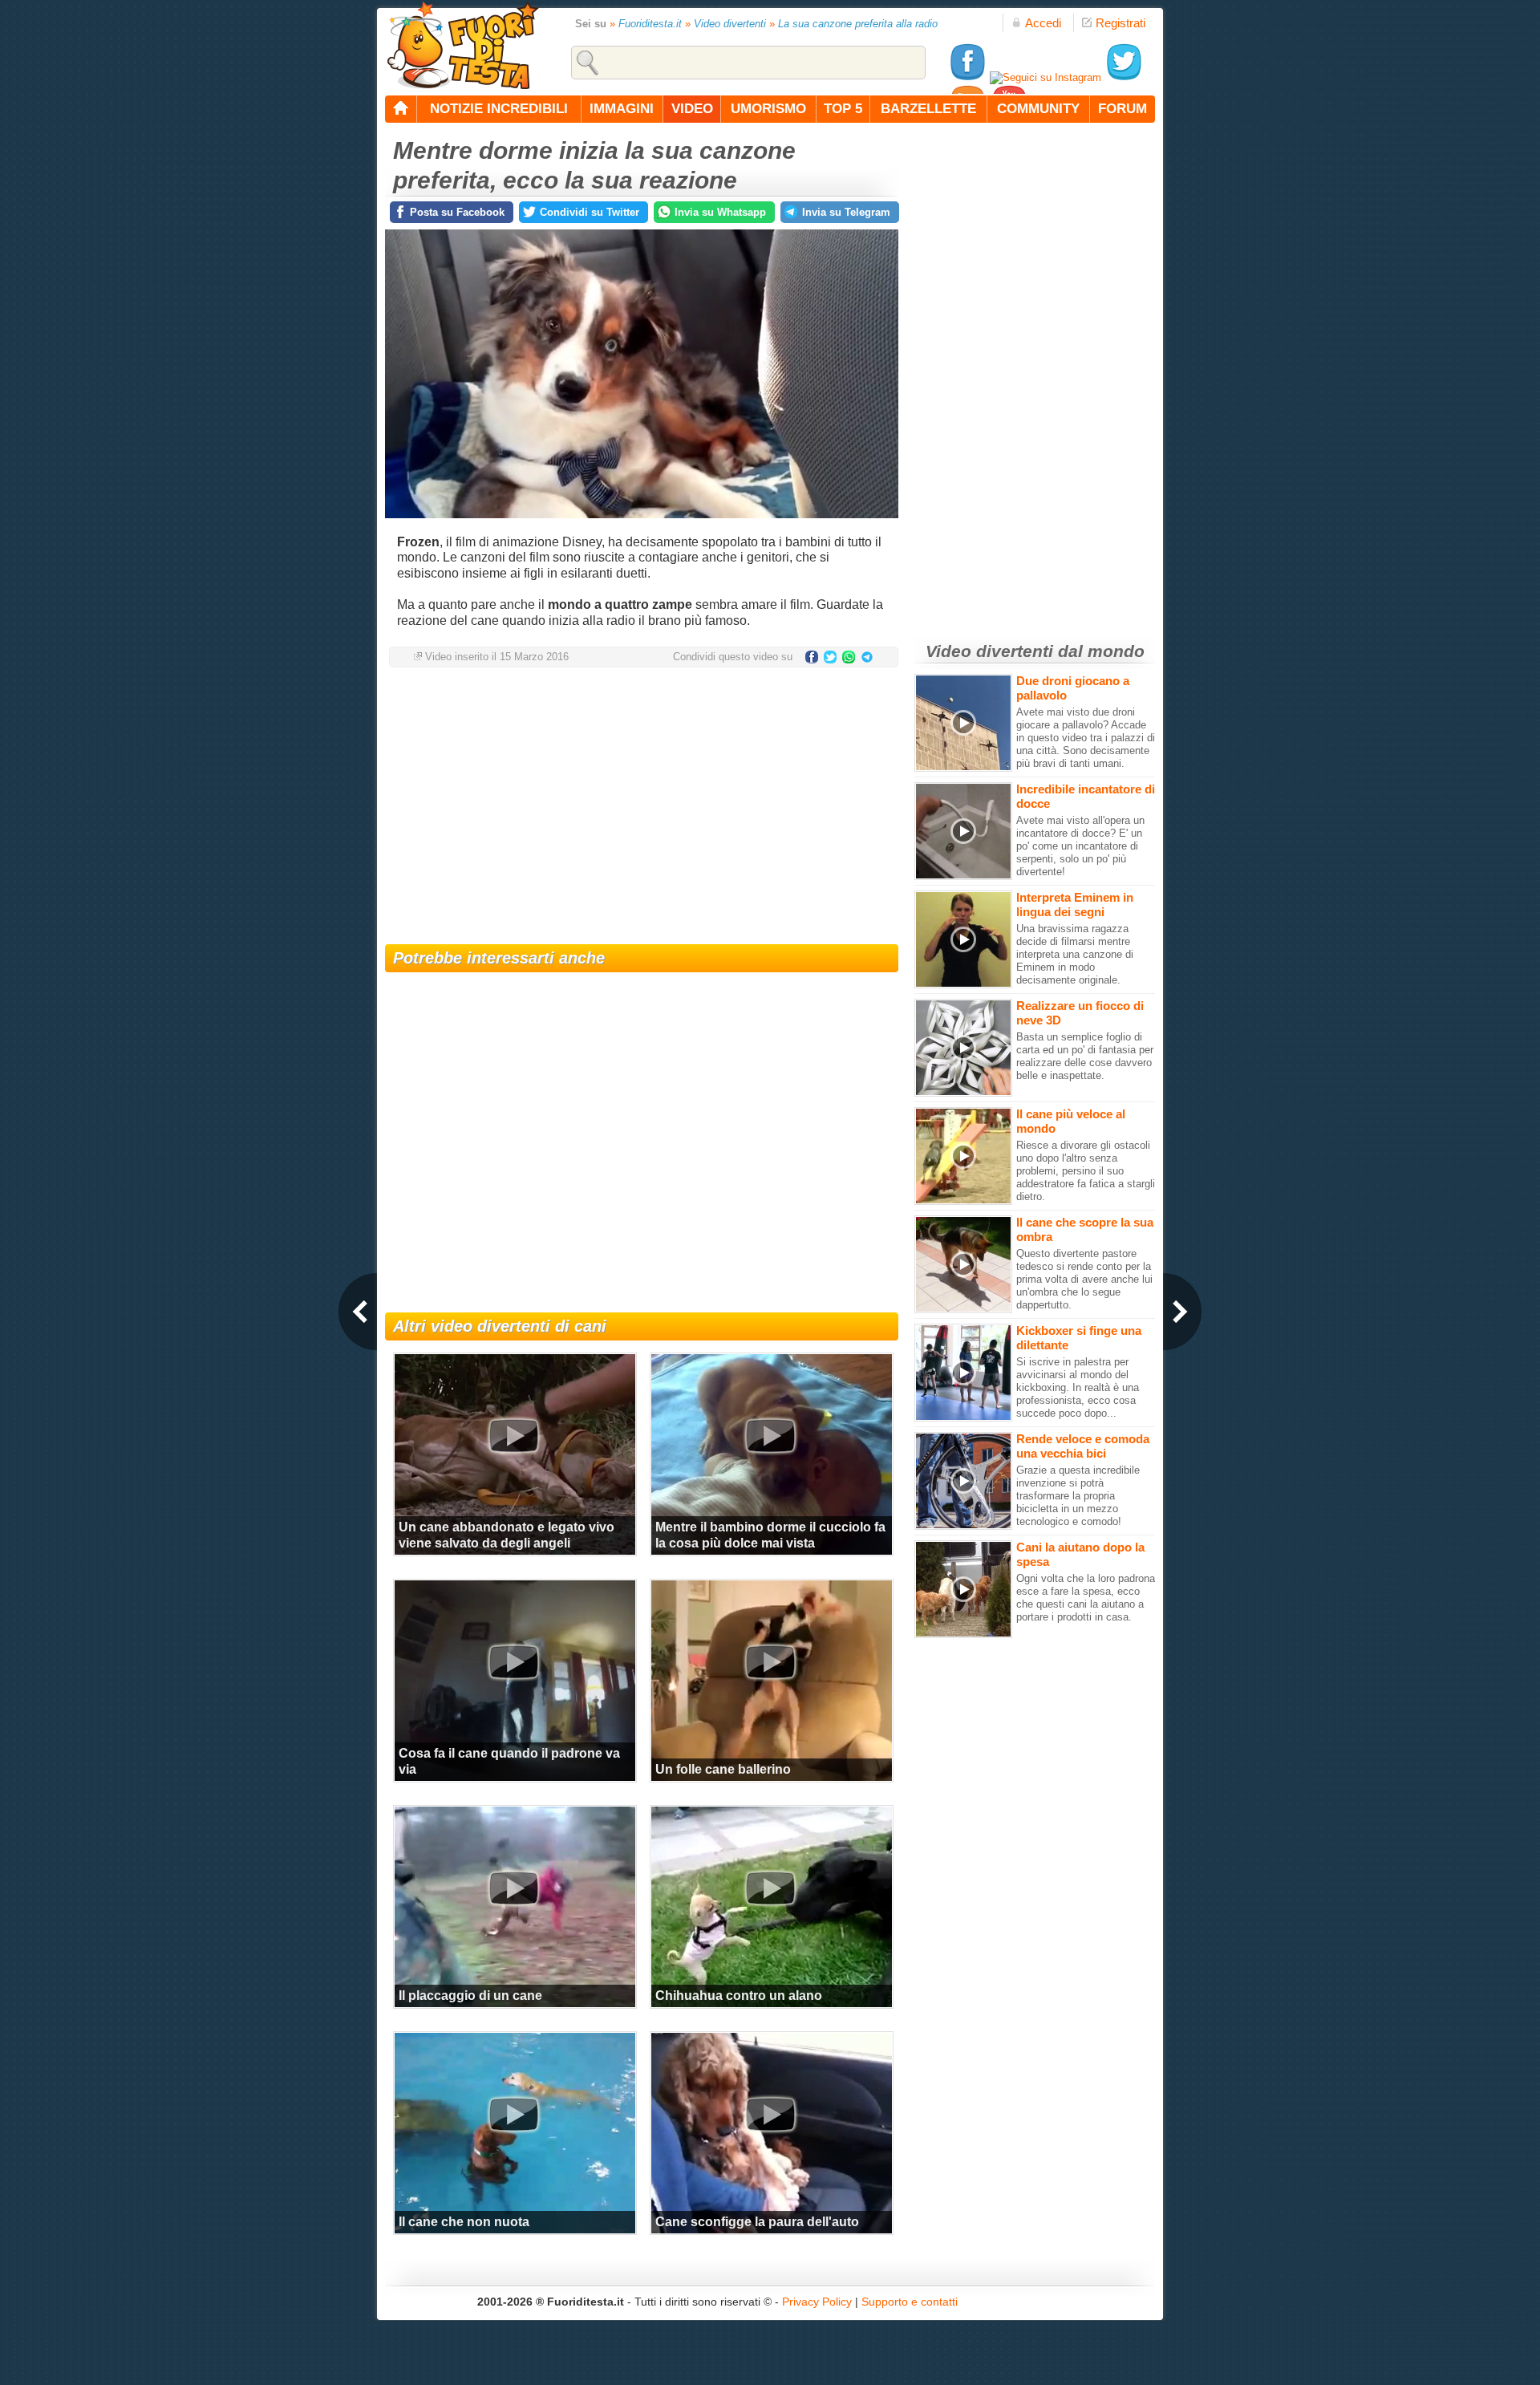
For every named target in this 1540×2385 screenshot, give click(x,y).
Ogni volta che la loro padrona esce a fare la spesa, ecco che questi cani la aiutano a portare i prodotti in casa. (1086, 1598)
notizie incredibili (499, 109)
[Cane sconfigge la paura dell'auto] (770, 2115)
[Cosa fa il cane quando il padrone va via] (513, 1662)
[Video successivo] (1182, 1312)
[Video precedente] (358, 1312)
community (1038, 109)
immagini (622, 109)
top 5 (843, 109)
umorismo (768, 109)
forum (1123, 109)
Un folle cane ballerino (723, 1769)
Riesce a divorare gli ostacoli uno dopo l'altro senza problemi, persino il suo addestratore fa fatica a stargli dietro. (1086, 1171)
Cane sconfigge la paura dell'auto (757, 2222)
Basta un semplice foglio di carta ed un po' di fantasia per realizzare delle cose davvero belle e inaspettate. (1085, 1056)
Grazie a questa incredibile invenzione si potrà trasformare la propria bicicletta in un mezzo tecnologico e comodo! (1078, 1496)
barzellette (928, 109)
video (692, 109)
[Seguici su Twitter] (1124, 77)
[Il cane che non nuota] (513, 2115)
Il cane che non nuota (464, 2222)
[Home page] (401, 109)
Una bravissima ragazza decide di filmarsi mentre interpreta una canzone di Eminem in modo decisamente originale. (1075, 954)
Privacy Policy (817, 2302)
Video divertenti (730, 24)
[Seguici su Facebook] (967, 77)
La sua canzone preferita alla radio (858, 24)
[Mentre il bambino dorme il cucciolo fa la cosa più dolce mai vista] (770, 1436)
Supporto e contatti (910, 2302)
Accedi (1043, 23)
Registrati (1121, 23)
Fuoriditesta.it (650, 24)
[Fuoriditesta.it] (462, 45)
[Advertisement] (642, 808)
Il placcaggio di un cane (470, 1996)
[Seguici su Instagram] (1046, 77)
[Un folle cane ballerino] (770, 1662)
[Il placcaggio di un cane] (513, 1888)
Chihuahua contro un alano (739, 1996)
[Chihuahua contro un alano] (770, 1888)
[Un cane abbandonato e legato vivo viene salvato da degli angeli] (513, 1436)
